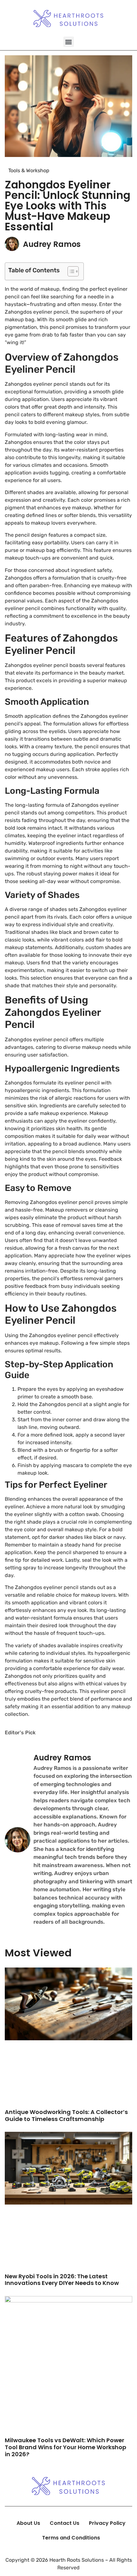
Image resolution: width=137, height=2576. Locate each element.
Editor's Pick (20, 1733)
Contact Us (65, 2523)
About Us (28, 2523)
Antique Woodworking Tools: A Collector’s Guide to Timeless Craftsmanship (66, 2115)
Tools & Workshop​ (29, 170)
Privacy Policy (107, 2523)
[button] (69, 42)
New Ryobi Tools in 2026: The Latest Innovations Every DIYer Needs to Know (62, 2280)
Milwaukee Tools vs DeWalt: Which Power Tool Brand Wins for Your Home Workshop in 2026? (65, 2447)
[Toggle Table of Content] (70, 271)
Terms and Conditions (71, 2538)
